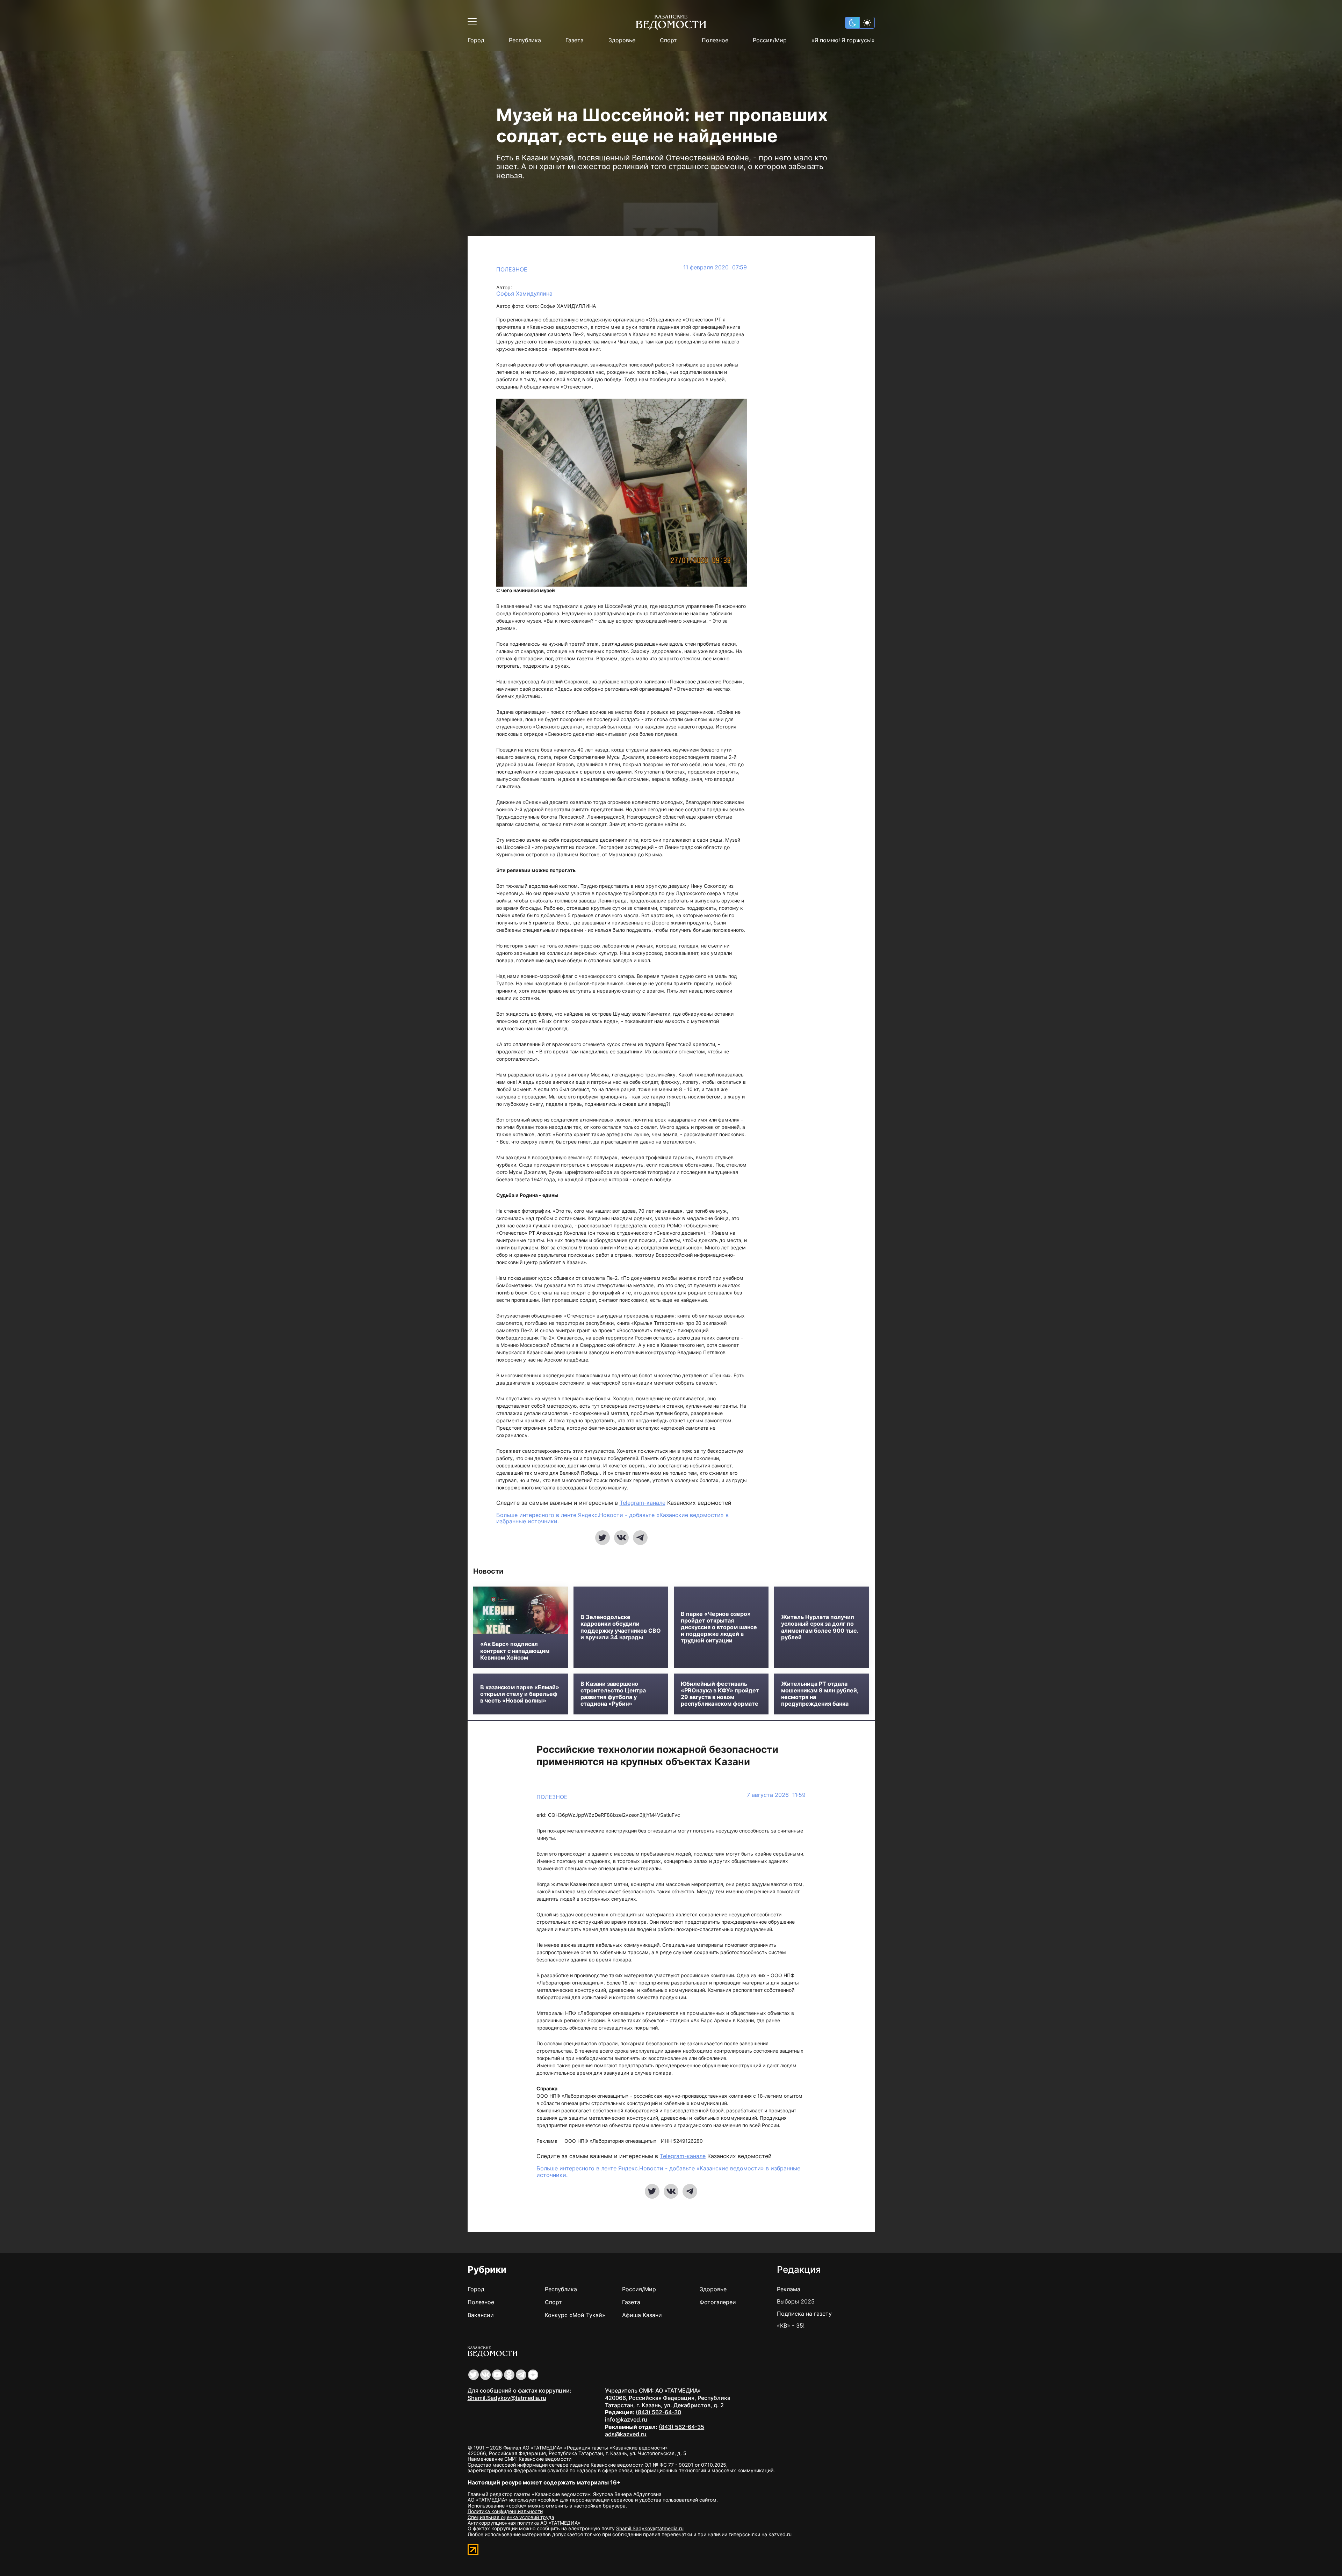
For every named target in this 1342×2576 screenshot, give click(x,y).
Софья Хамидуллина (524, 294)
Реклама (789, 2289)
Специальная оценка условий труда (511, 2517)
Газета (575, 40)
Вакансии (481, 2315)
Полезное (715, 40)
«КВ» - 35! (791, 2325)
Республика (525, 40)
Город (476, 40)
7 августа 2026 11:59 (776, 1795)
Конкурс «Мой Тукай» (575, 2315)
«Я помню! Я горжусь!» (843, 40)
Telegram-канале (643, 1503)
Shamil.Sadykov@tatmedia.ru (507, 2398)
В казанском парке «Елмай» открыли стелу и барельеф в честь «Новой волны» (520, 1694)
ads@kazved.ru (626, 2434)
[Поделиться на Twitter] (603, 1538)
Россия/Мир (770, 40)
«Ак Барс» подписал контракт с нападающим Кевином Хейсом (515, 1651)
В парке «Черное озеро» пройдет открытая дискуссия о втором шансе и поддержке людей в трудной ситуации (719, 1627)
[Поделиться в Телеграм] (640, 1538)
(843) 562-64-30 (658, 2412)
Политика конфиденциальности (505, 2511)
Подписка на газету (804, 2314)
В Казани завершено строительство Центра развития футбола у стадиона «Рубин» (613, 1694)
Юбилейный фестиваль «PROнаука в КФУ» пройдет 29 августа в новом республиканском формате (720, 1694)
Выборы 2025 (796, 2301)
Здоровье (622, 40)
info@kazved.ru (626, 2419)
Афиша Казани (642, 2315)
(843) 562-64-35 (681, 2427)
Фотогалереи (718, 2302)
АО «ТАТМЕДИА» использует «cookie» (513, 2500)
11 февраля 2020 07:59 (715, 267)
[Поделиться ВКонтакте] (621, 1538)
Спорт (668, 40)
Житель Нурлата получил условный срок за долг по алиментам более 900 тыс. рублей (820, 1627)
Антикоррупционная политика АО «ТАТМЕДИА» (524, 2523)
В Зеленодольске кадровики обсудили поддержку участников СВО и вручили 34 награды (621, 1627)
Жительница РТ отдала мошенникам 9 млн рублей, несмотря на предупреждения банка (820, 1694)
